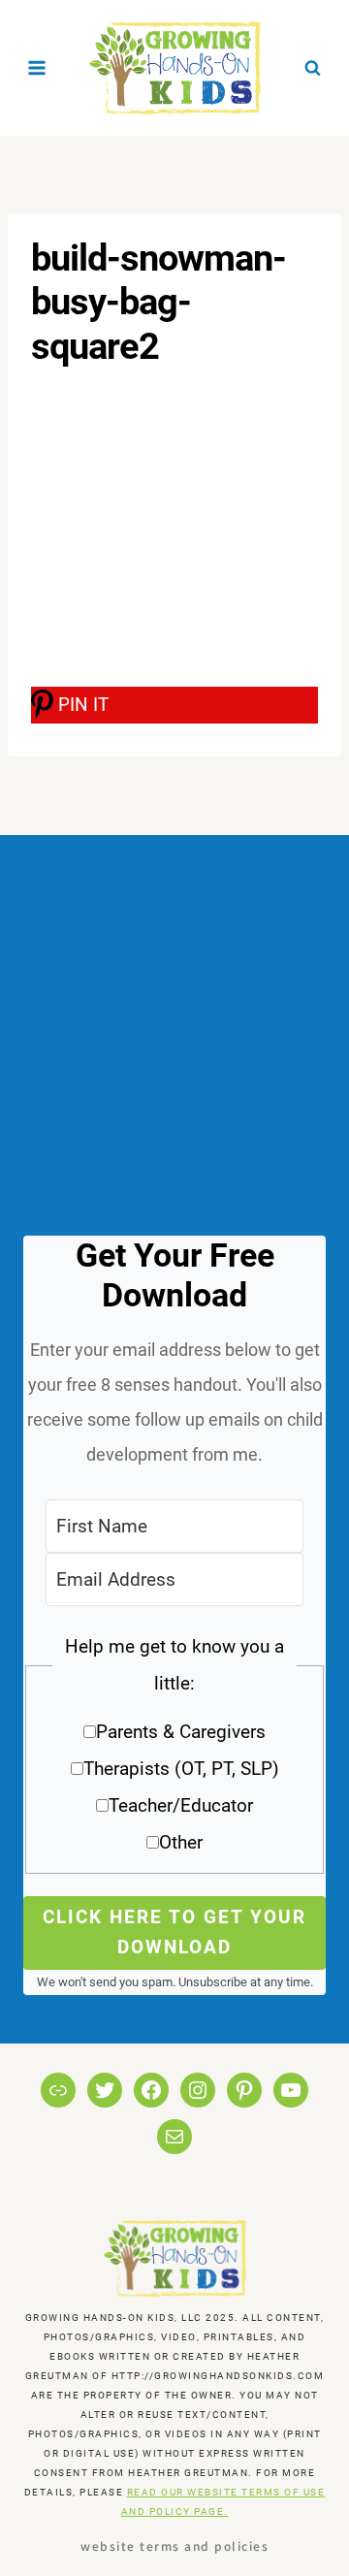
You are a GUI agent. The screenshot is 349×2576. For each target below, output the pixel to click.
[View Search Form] (312, 68)
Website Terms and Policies (174, 2545)
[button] (174, 1751)
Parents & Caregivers (181, 1732)
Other (181, 1842)
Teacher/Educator (181, 1805)
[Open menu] (37, 67)
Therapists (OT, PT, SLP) (181, 1769)
